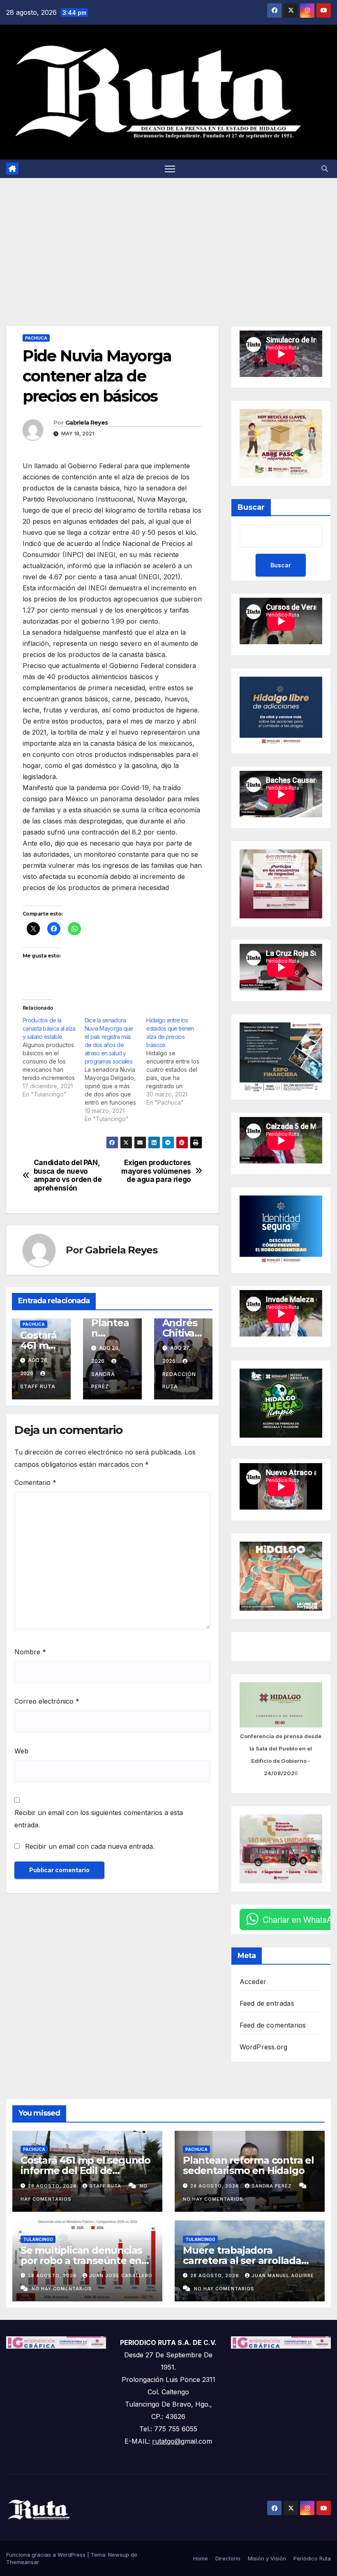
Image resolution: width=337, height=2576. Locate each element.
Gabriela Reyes (87, 423)
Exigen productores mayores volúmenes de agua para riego (156, 1171)
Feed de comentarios (273, 2025)
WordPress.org (264, 2047)
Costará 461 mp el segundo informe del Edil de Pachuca (85, 2170)
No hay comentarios (213, 2199)
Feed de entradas (267, 2003)
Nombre (30, 1652)
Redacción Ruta (179, 1380)
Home (201, 2558)
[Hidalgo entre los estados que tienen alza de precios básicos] (177, 1061)
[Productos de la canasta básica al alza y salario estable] (54, 1057)
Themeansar (23, 2562)
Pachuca (36, 338)
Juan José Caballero (121, 2275)
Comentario (35, 1482)
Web (21, 1751)
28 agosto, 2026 (53, 2186)
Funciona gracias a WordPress (47, 2555)
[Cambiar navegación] (170, 169)
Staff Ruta (106, 2186)
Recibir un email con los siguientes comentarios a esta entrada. (99, 1819)
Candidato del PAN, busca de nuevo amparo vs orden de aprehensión (68, 1175)
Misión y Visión (267, 2558)
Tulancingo (38, 2239)
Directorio (228, 2558)
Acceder (253, 1982)
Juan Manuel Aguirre (283, 2275)
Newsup (119, 2555)
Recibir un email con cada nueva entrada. (90, 1846)
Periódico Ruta (312, 2558)
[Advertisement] (168, 240)
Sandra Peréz (103, 1380)
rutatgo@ (166, 2441)
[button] (325, 169)
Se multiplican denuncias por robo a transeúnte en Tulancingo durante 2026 (81, 2260)
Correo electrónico (47, 1701)
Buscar (251, 507)
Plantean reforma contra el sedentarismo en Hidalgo (248, 2165)
